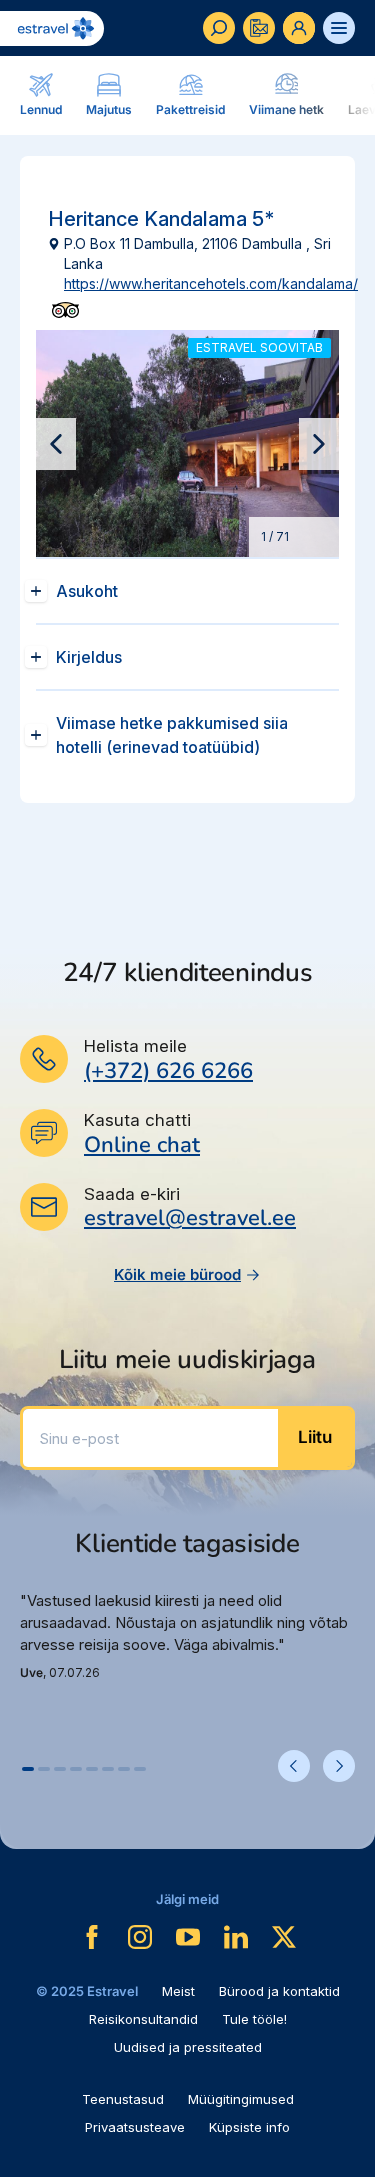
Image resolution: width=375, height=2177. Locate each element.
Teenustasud (123, 2099)
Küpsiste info (249, 2127)
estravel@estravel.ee (190, 1218)
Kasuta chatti (137, 1120)
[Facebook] (92, 1937)
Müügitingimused (241, 2099)
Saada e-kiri (132, 1194)
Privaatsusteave (135, 2127)
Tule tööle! (254, 2019)
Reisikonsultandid (143, 2019)
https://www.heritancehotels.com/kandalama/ (211, 283)
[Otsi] (219, 28)
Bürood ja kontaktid (279, 1991)
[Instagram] (140, 1937)
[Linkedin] (236, 1937)
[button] (28, 1769)
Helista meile (135, 1046)
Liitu (315, 1437)
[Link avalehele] (52, 28)
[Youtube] (188, 1937)
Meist (178, 1991)
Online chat (142, 1145)
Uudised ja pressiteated (188, 2047)
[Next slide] (319, 444)
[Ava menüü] (339, 28)
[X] (284, 1937)
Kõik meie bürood (177, 1274)
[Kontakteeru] (259, 28)
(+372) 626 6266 (168, 1071)
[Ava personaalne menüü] (299, 28)
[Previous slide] (56, 444)
